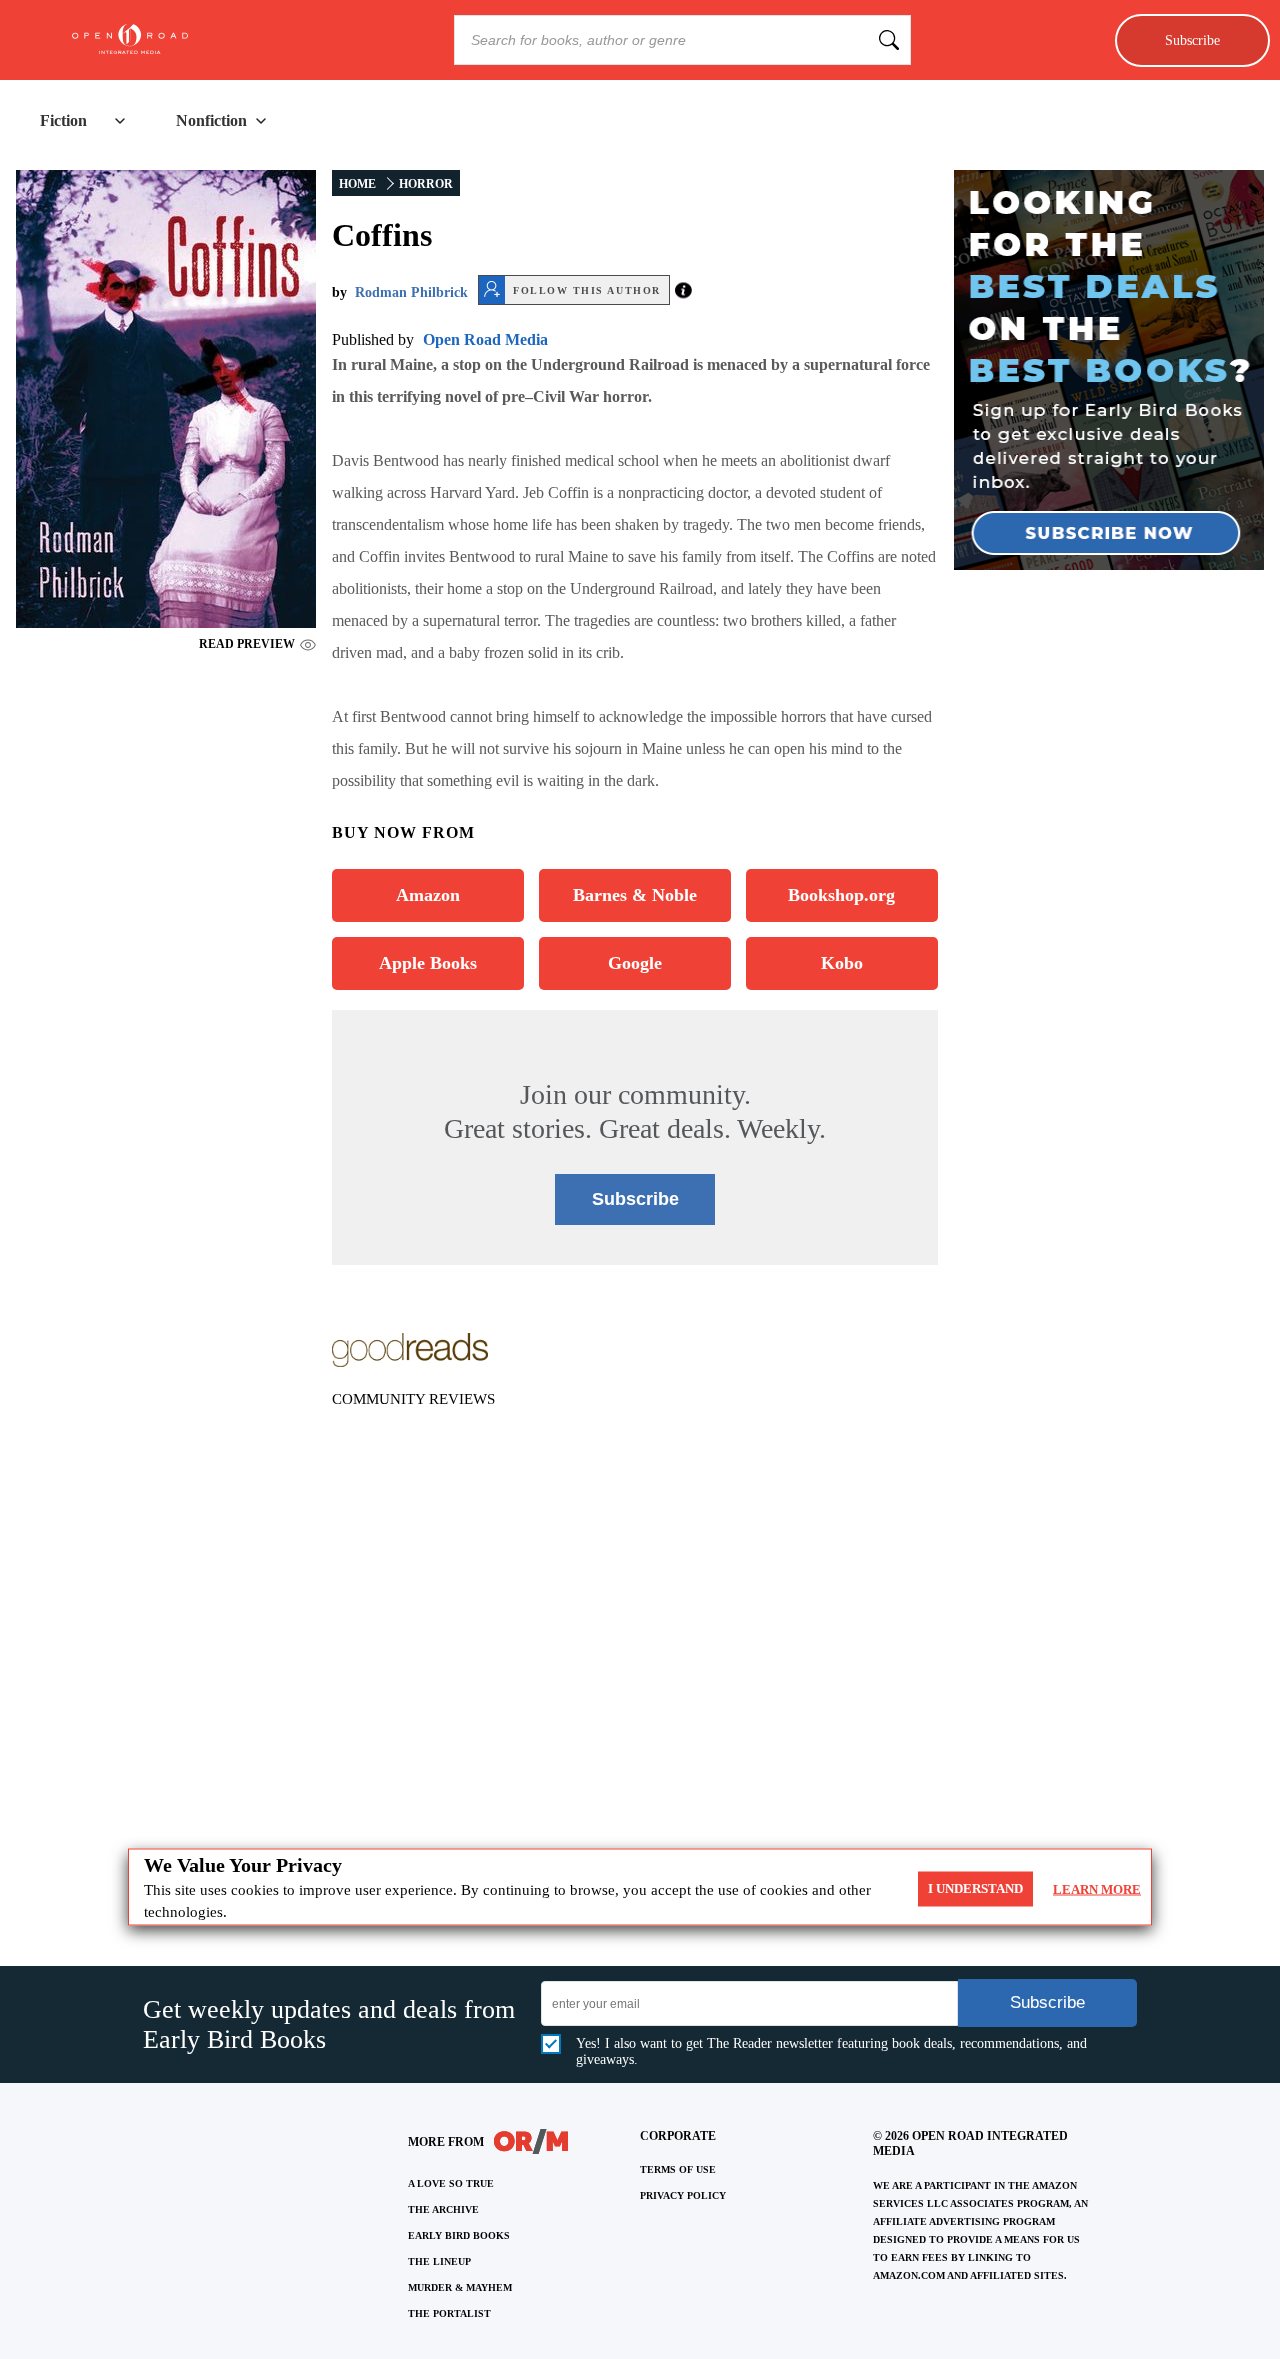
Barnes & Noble (635, 895)
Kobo (842, 963)
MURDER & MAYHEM (460, 2287)
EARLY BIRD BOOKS (459, 2235)
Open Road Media (485, 339)
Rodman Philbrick (411, 292)
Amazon (428, 895)
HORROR (426, 184)
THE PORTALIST (449, 2313)
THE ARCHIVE (443, 2209)
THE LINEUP (439, 2261)
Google (635, 963)
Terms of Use (678, 2169)
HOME (357, 184)
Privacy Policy (683, 2195)
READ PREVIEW (247, 644)
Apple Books (428, 963)
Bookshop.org (841, 895)
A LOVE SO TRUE (451, 2183)
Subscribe (1192, 40)
